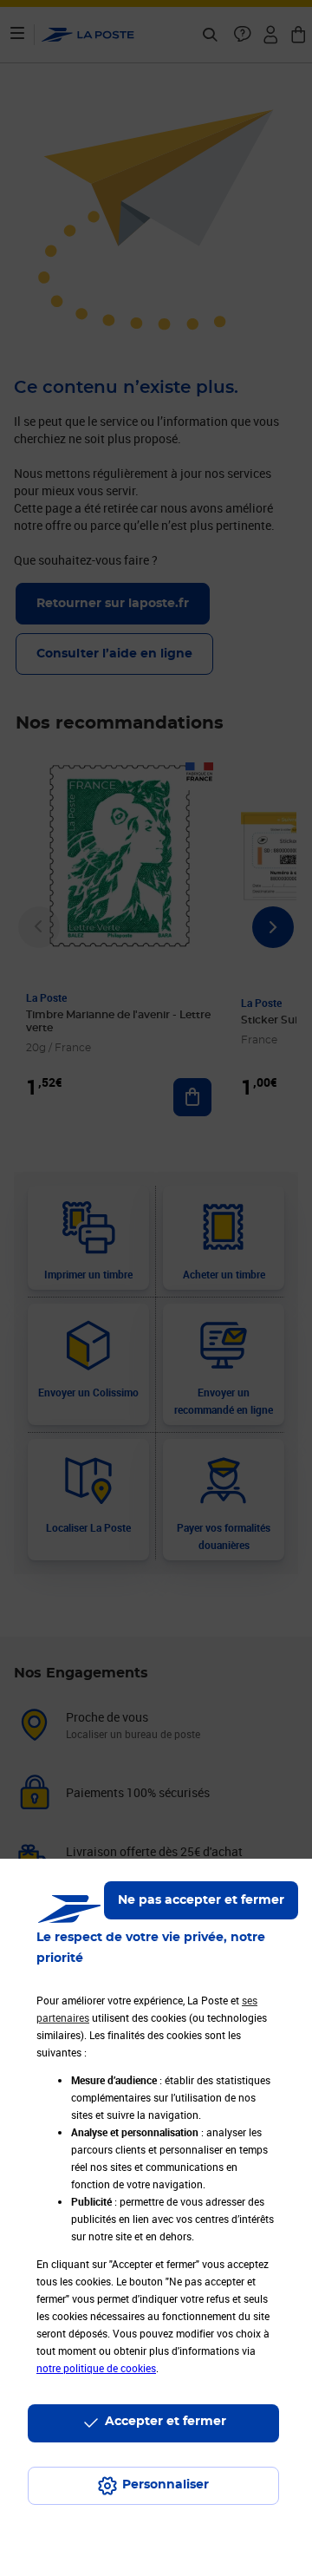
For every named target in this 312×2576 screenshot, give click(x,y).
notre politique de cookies (96, 2368)
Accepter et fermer (166, 2422)
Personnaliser (166, 2485)
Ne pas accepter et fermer (201, 1900)
